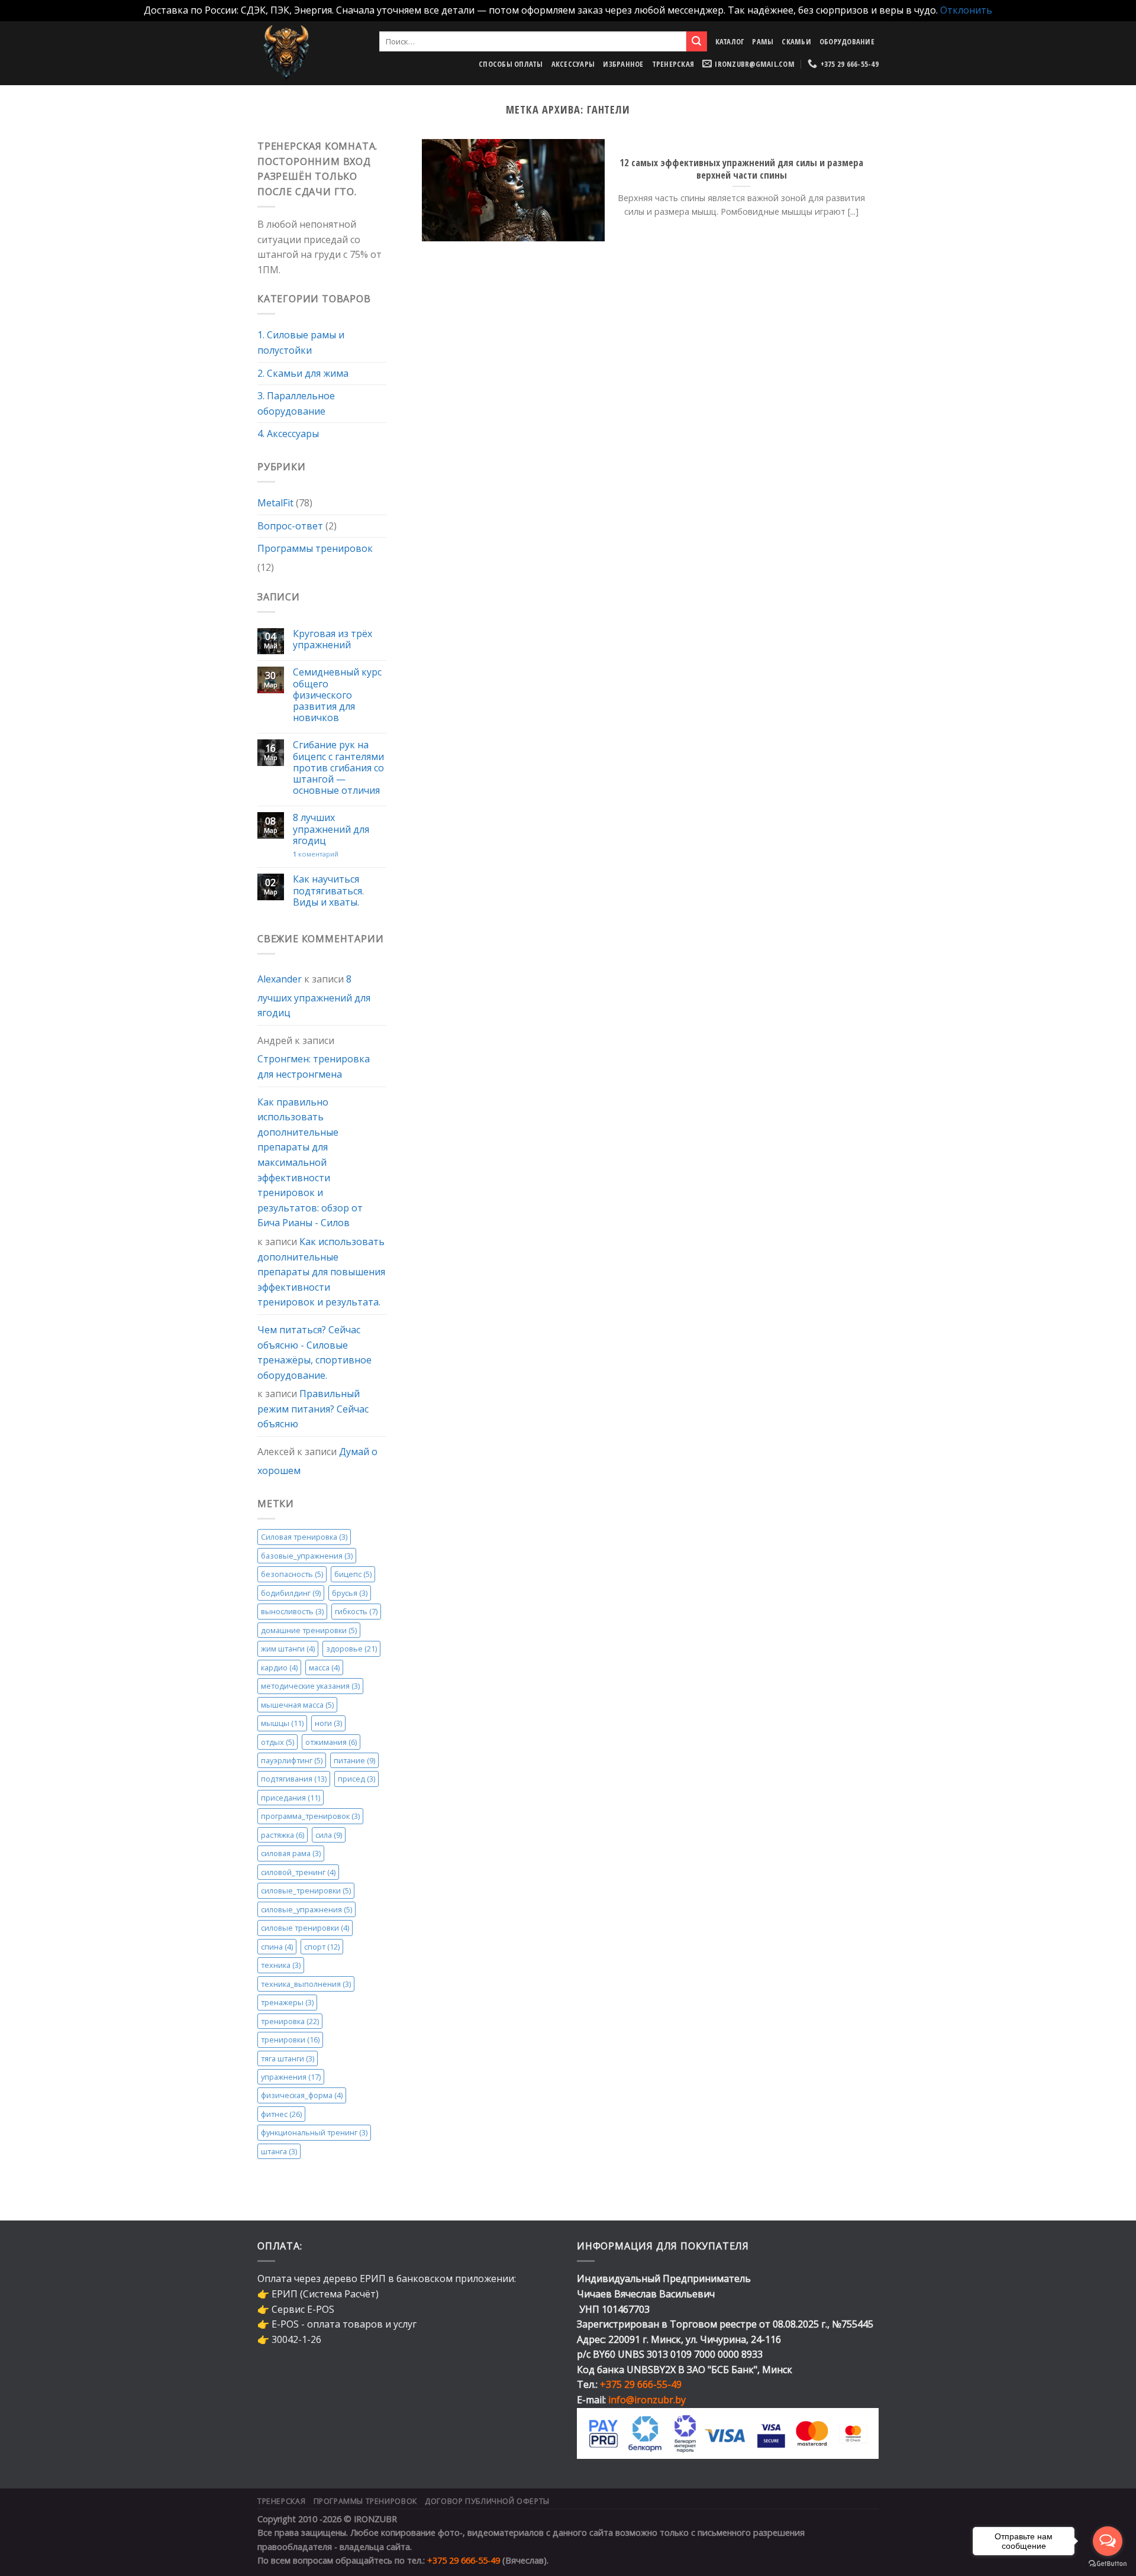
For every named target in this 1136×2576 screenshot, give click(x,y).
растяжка (283, 1835)
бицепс (353, 1574)
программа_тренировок (310, 1816)
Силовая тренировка (304, 1537)
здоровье (351, 1649)
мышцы (282, 1723)
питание (354, 1760)
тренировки (290, 2040)
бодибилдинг (291, 1593)
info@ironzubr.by (647, 2400)
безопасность (292, 1574)
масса (324, 1667)
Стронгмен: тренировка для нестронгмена (314, 1066)
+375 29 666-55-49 (641, 2384)
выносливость (292, 1611)
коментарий (316, 854)
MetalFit (275, 503)
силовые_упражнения (306, 1909)
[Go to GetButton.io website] (1108, 2564)
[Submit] (696, 41)
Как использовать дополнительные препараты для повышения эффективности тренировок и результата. (321, 1272)
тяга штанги (288, 2058)
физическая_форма (302, 2095)
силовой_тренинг (298, 1872)
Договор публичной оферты (487, 2501)
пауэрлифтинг (292, 1760)
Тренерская (673, 64)
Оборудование (847, 41)
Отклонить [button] (966, 10)
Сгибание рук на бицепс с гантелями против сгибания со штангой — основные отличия (338, 768)
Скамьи (796, 41)
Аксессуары (573, 64)
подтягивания (294, 1779)
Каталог (730, 41)
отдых (277, 1741)
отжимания (331, 1741)
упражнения (291, 2077)
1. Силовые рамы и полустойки (301, 342)
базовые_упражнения (307, 1556)
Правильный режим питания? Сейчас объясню (313, 1409)
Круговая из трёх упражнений (333, 639)
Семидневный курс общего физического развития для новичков (337, 695)
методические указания (310, 1686)
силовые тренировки (305, 1928)
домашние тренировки (309, 1630)
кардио (279, 1667)
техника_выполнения (306, 1984)
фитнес (281, 2114)
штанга (279, 2151)
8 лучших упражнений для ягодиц (331, 829)
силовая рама (291, 1853)
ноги (328, 1723)
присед (356, 1779)
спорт (322, 1947)
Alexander (280, 979)
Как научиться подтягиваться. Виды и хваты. (328, 891)
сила (329, 1835)
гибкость (356, 1611)
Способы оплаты (511, 64)
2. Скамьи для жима (303, 373)
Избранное (623, 64)
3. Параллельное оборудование (296, 403)
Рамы (763, 41)
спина (277, 1947)
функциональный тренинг (314, 2132)
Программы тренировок (315, 548)
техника (281, 1965)
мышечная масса (297, 1704)
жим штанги (288, 1649)
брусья (350, 1593)
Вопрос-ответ (290, 526)
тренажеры (287, 2002)
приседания (291, 1798)
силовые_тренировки (306, 1890)
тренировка (290, 2021)
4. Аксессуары (288, 434)
